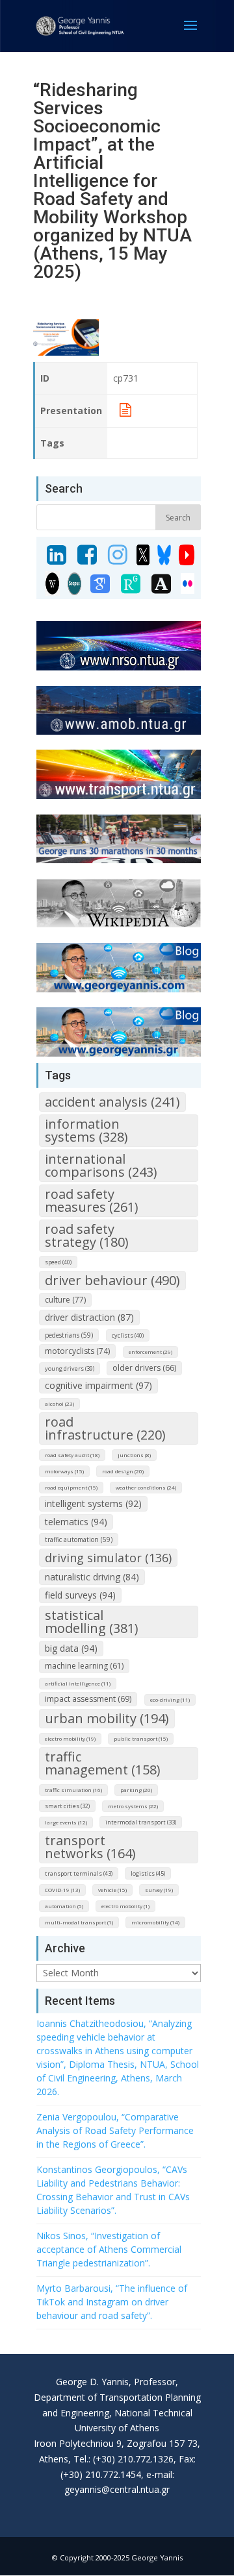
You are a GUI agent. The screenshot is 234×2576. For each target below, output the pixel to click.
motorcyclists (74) (77, 1351)
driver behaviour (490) (112, 1280)
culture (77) (65, 1300)
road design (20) (123, 1471)
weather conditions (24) (146, 1487)
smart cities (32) (67, 1806)
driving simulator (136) (108, 1558)
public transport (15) (141, 1738)
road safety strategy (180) (87, 1235)
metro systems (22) (133, 1806)
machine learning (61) (84, 1666)
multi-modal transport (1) (79, 1922)
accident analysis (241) (112, 1102)
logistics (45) (148, 1873)
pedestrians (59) (69, 1335)
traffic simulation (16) (73, 1790)
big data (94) (71, 1648)
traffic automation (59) (79, 1539)
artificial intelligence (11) (78, 1683)
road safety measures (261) (92, 1200)
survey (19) (159, 1890)
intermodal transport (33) (141, 1822)
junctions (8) (134, 1455)
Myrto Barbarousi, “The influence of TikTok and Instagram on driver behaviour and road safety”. (112, 2302)
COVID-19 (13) (62, 1890)
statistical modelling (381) (92, 1622)
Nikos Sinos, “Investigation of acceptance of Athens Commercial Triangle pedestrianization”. (109, 2249)
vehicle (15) (112, 1890)
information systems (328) (86, 1130)
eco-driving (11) (170, 1699)
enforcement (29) (150, 1352)
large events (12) (66, 1822)
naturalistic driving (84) (92, 1577)
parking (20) (136, 1790)
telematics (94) (76, 1522)
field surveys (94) (80, 1595)
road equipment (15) (71, 1487)
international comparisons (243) (101, 1165)
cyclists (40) (128, 1335)
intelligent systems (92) (93, 1503)
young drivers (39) (70, 1368)
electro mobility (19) (70, 1738)
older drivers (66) (144, 1368)
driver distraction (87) (89, 1317)
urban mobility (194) (107, 1718)
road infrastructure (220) (105, 1428)
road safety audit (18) (72, 1455)
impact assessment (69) (88, 1699)
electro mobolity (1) (125, 1906)
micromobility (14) (155, 1922)
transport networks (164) (90, 1847)
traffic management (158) (103, 1763)
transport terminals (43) (79, 1873)
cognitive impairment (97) (98, 1385)
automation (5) (64, 1906)
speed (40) (58, 1262)
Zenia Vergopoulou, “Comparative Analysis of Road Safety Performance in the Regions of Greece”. (115, 2130)
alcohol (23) (59, 1404)
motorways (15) (64, 1471)
